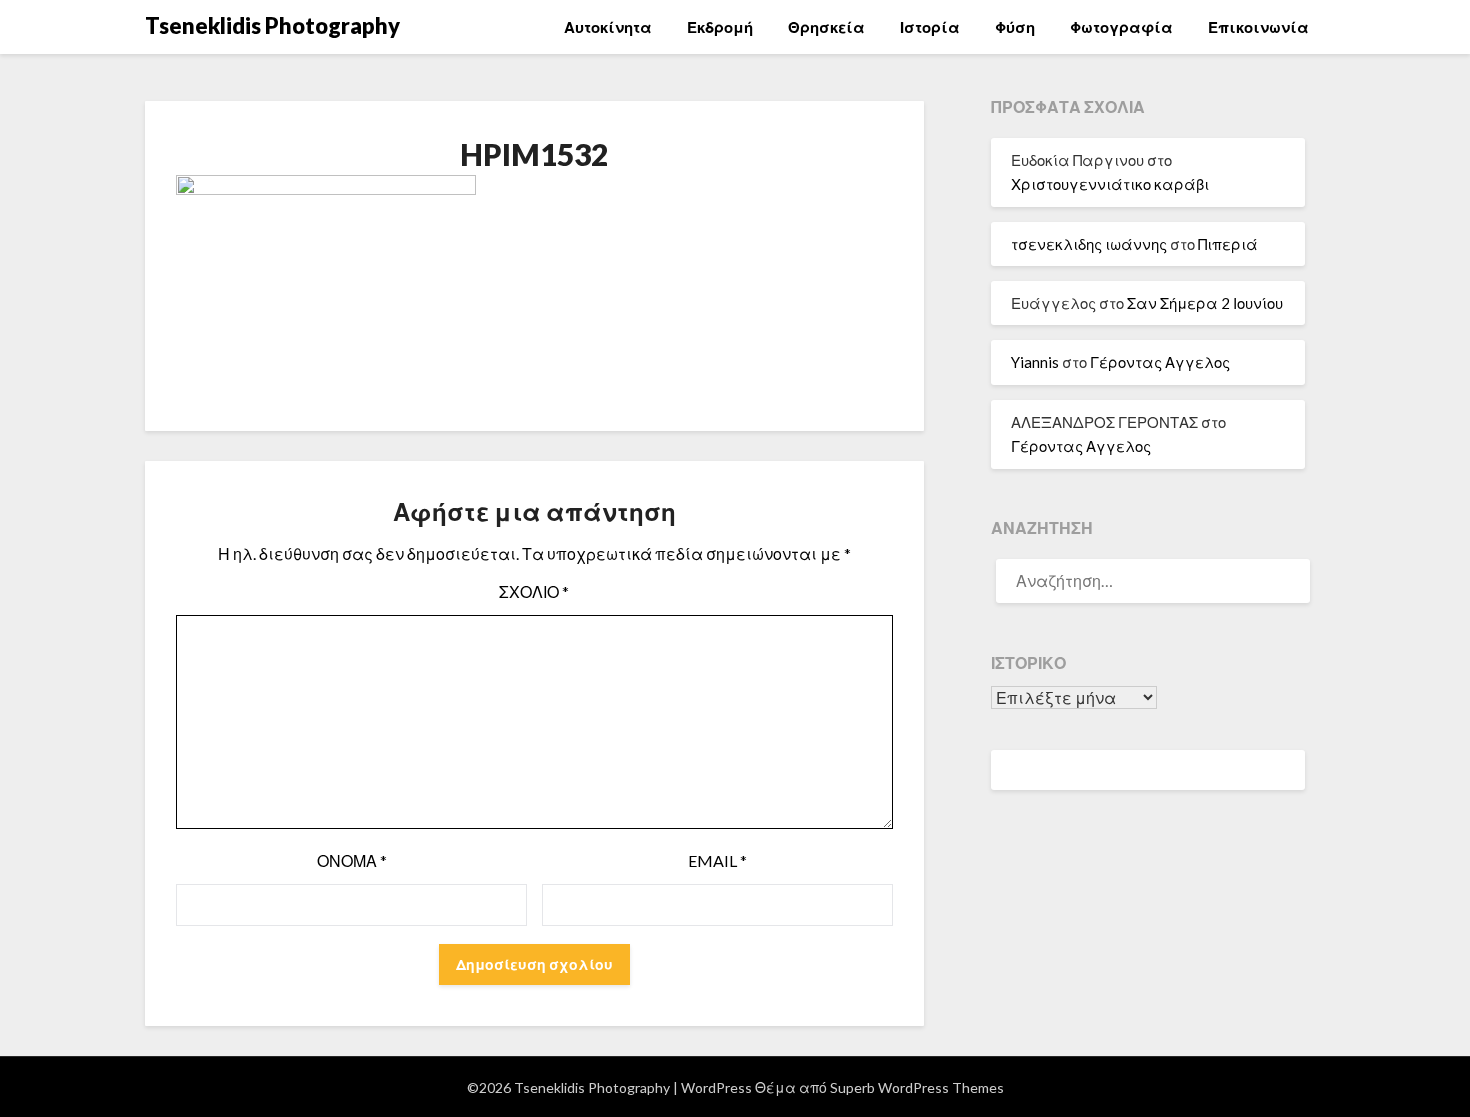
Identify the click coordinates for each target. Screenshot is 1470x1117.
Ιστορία (930, 27)
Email (717, 860)
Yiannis (1035, 362)
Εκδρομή (720, 27)
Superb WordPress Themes (917, 1087)
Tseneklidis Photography (272, 25)
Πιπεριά (1228, 244)
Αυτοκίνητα (608, 27)
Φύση (1015, 27)
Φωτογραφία (1121, 27)
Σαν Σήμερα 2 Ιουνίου (1205, 303)
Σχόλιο (534, 591)
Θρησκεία (826, 27)
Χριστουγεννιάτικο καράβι (1110, 184)
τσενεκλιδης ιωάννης (1089, 244)
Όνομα (352, 860)
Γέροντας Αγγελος (1160, 362)
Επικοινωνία (1258, 27)
